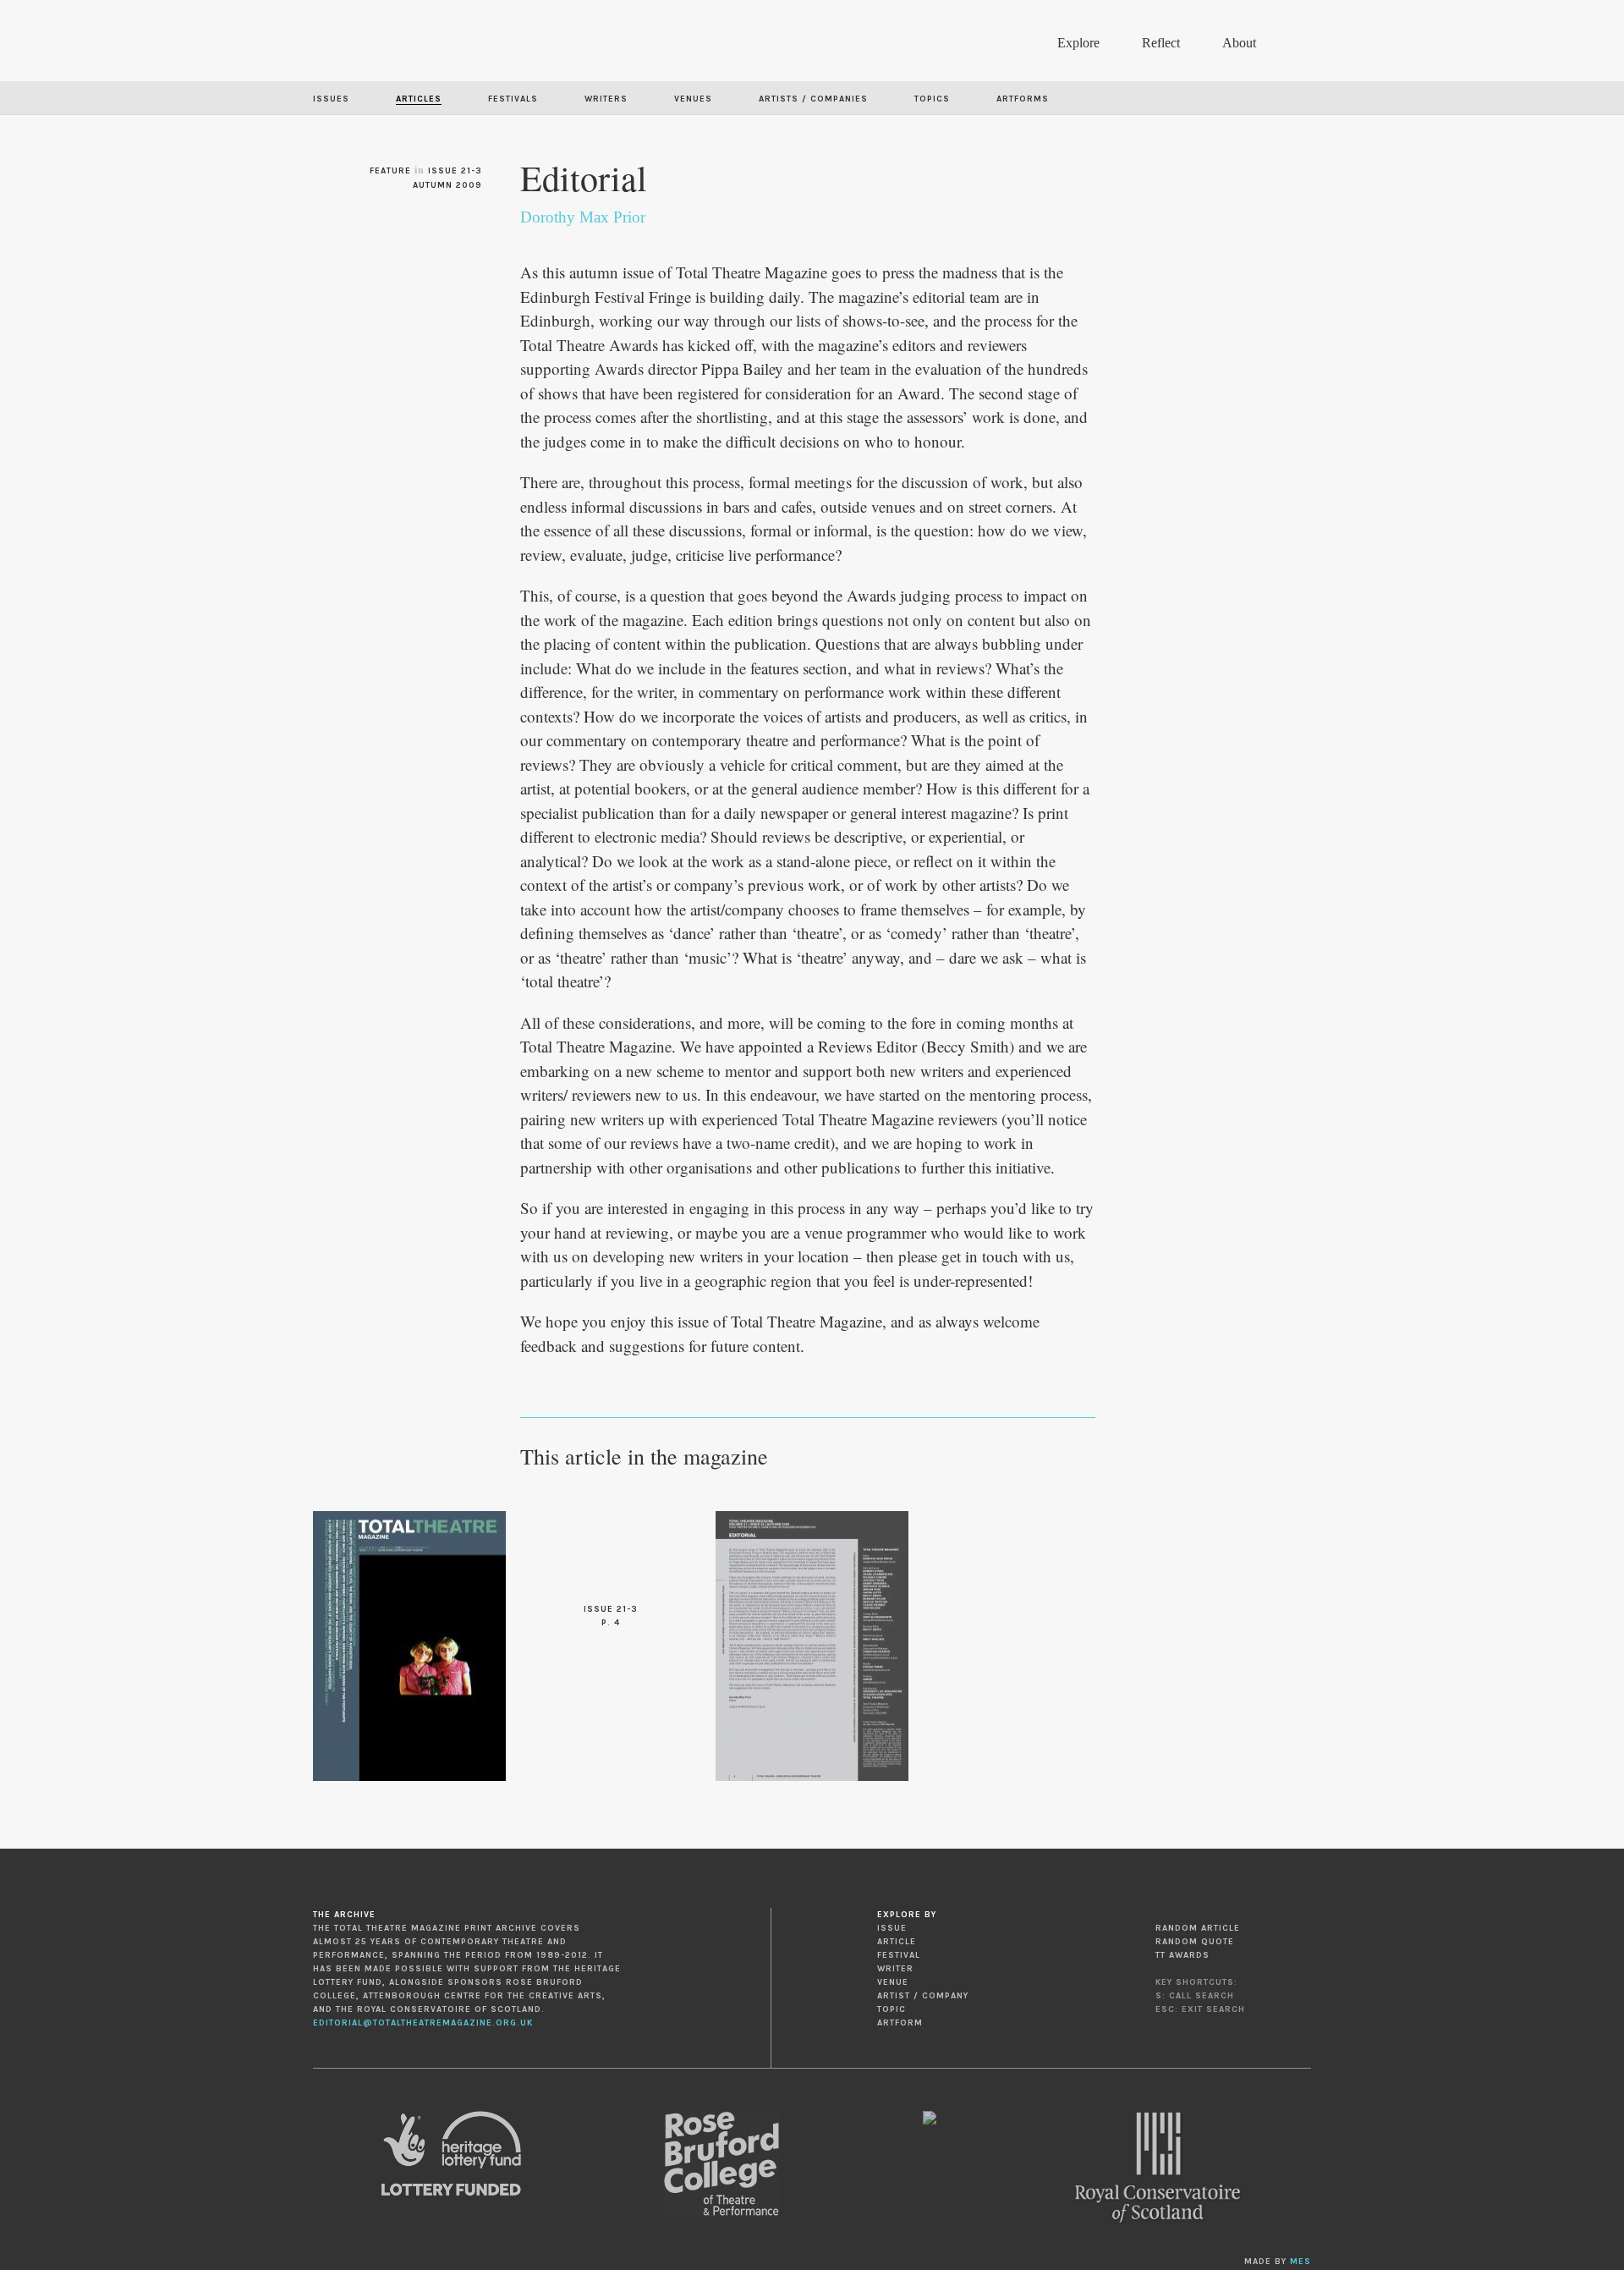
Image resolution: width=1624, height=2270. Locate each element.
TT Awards (1182, 1955)
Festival (899, 1955)
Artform (900, 2023)
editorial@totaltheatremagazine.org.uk (423, 2023)
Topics (932, 99)
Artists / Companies (813, 99)
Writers (606, 99)
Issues (331, 99)
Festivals (513, 99)
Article (897, 1942)
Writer (895, 1969)
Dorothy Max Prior (583, 217)
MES (1300, 2262)
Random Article (1198, 1928)
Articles (419, 99)
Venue (893, 1982)
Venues (693, 99)
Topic (892, 2009)
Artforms (1023, 99)
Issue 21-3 (455, 171)
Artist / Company (923, 1996)
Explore (1078, 43)
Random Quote (1195, 1942)
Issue (892, 1928)
